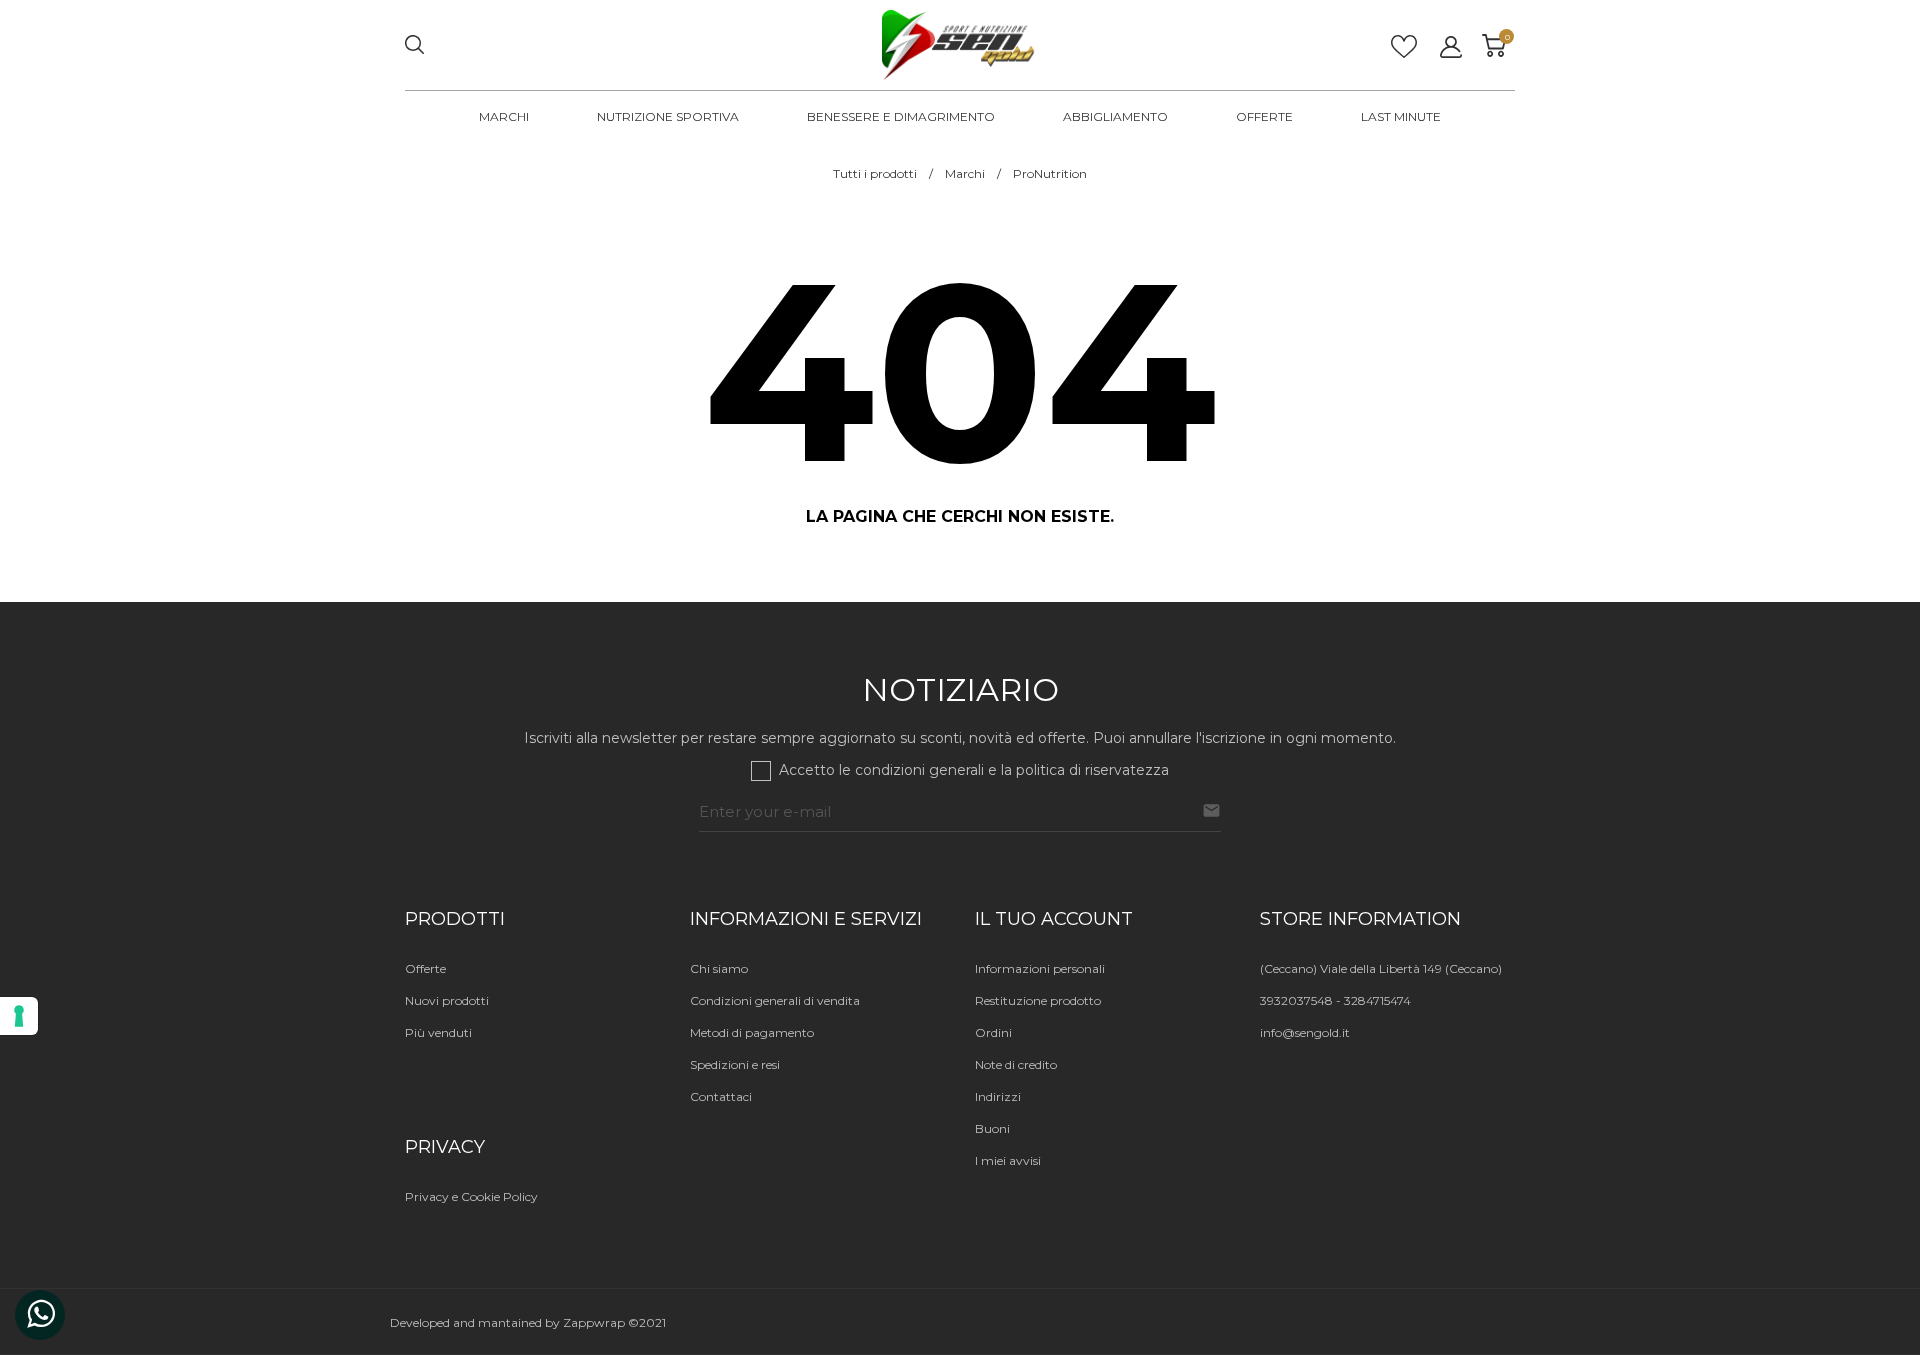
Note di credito (1016, 1064)
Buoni (992, 1128)
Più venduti (438, 1032)
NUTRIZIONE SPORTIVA (668, 116)
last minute (1401, 116)
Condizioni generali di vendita (775, 1000)
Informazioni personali (1040, 968)
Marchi (504, 116)
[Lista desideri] (1404, 52)
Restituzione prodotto (1038, 1000)
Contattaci (721, 1096)
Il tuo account (1054, 919)
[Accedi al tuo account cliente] (1451, 47)
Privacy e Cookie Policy (471, 1196)
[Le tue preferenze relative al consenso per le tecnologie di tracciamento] (19, 1016)
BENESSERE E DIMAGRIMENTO (901, 116)
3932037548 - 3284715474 (1335, 1000)
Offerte (425, 968)
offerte (1264, 116)
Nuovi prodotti (447, 1000)
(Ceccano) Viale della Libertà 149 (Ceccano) (1381, 968)
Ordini (993, 1032)
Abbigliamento (1115, 116)
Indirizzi (998, 1096)
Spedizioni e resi (735, 1064)
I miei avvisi (1008, 1160)
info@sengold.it (1305, 1032)
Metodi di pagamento (752, 1032)
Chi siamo (719, 968)
